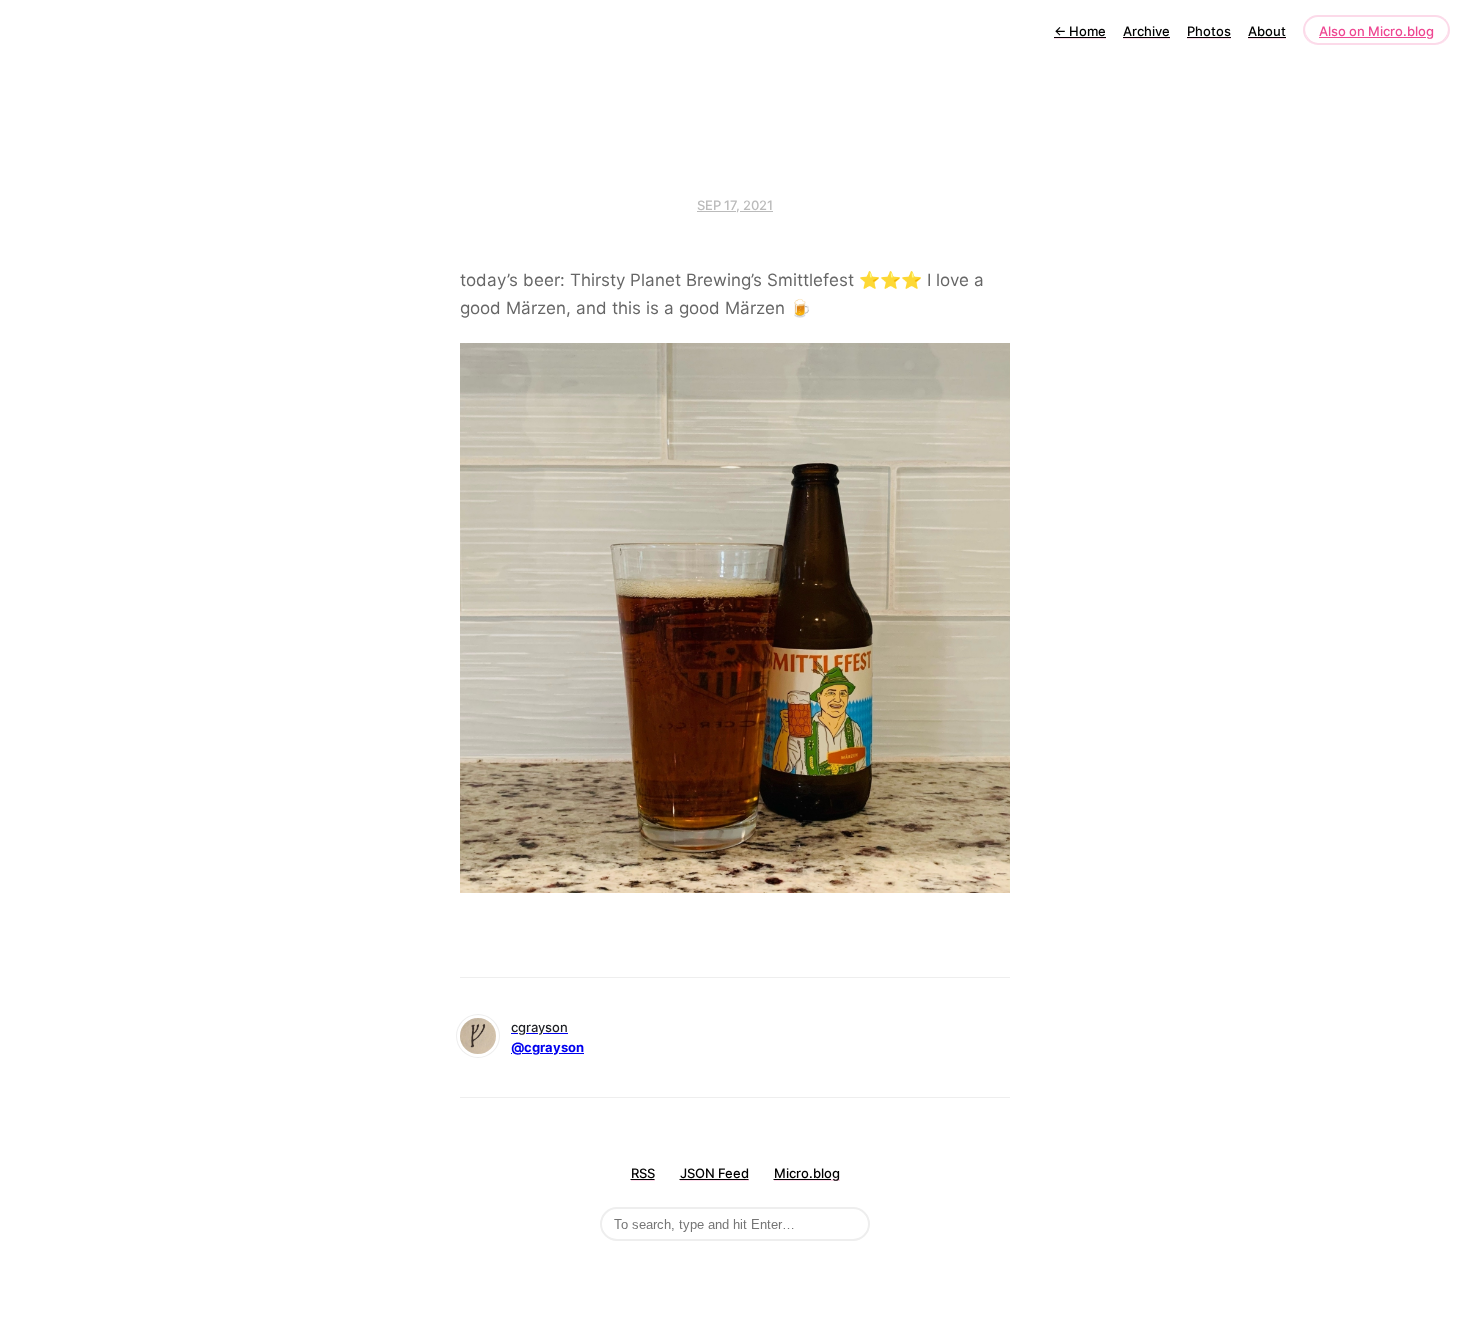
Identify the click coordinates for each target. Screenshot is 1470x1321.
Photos (1209, 31)
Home (1080, 31)
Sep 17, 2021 (735, 205)
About (1267, 31)
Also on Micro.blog (1376, 31)
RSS (643, 1173)
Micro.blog (807, 1173)
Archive (1146, 31)
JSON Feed (714, 1173)
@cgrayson (547, 1047)
